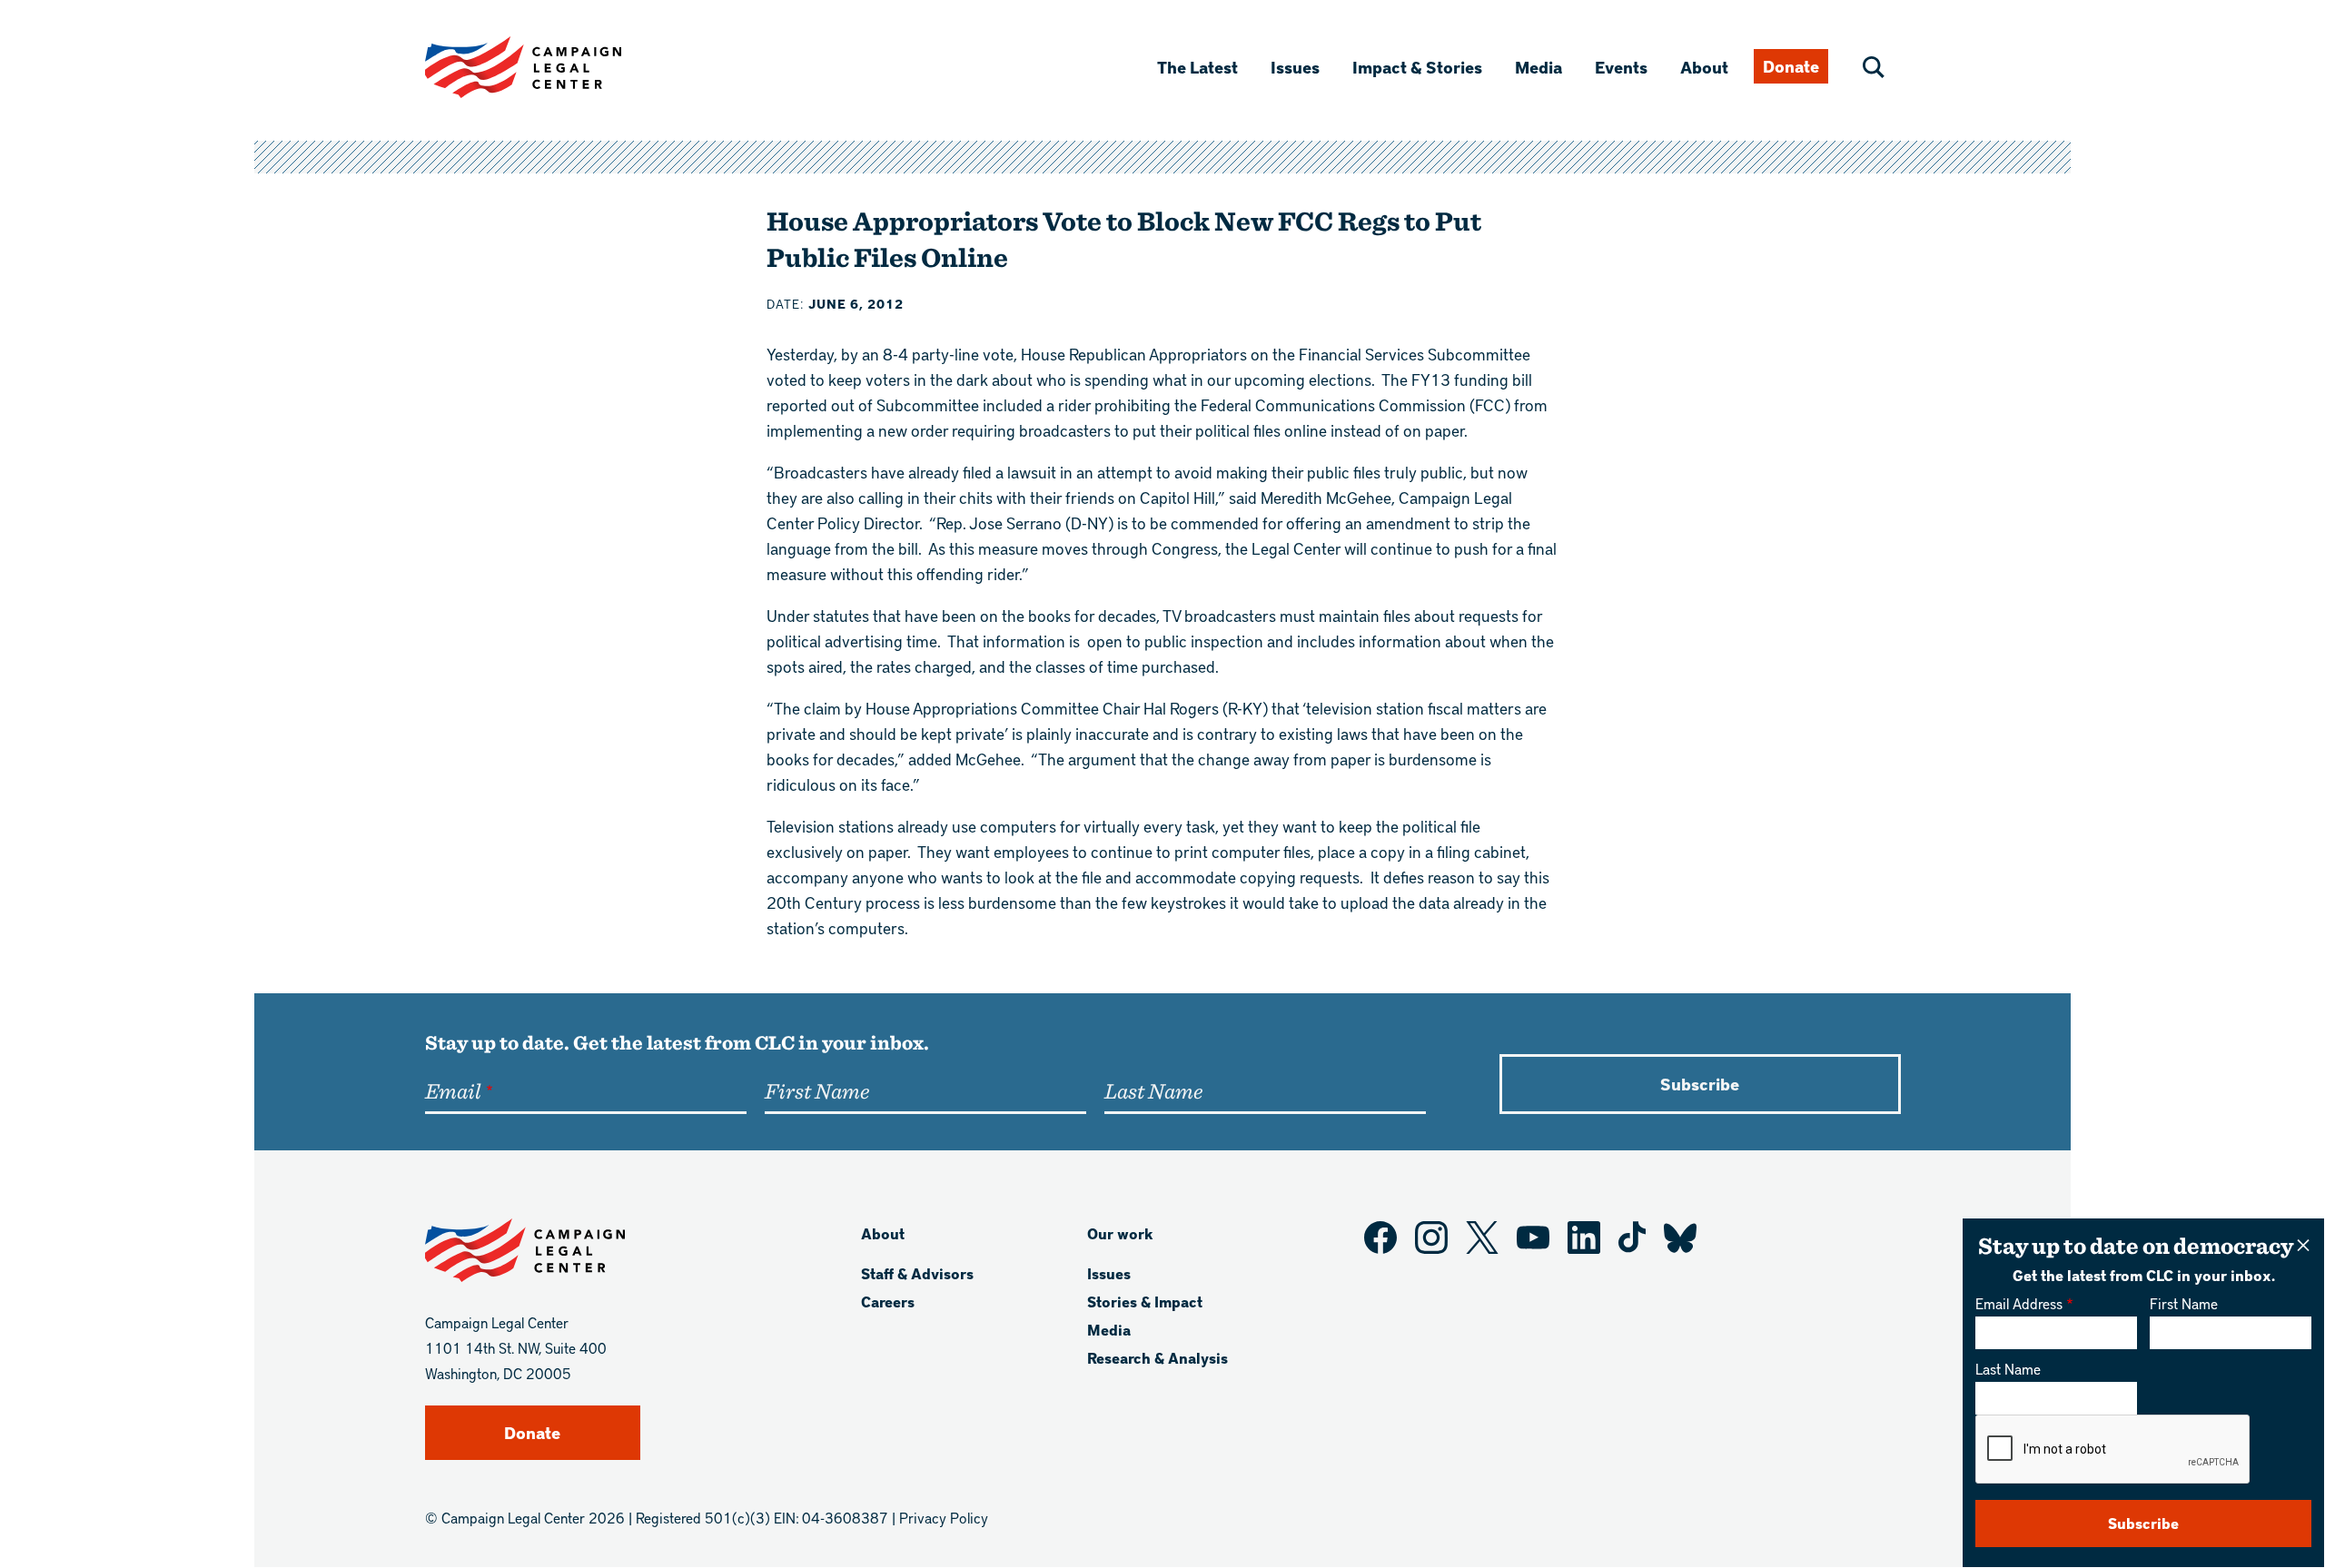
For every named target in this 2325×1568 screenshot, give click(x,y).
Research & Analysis (1158, 1358)
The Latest (1197, 67)
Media (1538, 67)
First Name (2184, 1303)
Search (1874, 67)
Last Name (2008, 1369)
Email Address (2019, 1303)
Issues (1295, 67)
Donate (1791, 66)
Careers (888, 1302)
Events (1621, 67)
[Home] (552, 67)
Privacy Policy (944, 1518)
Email (453, 1090)
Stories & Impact (1145, 1302)
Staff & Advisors (917, 1273)
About (1704, 67)
